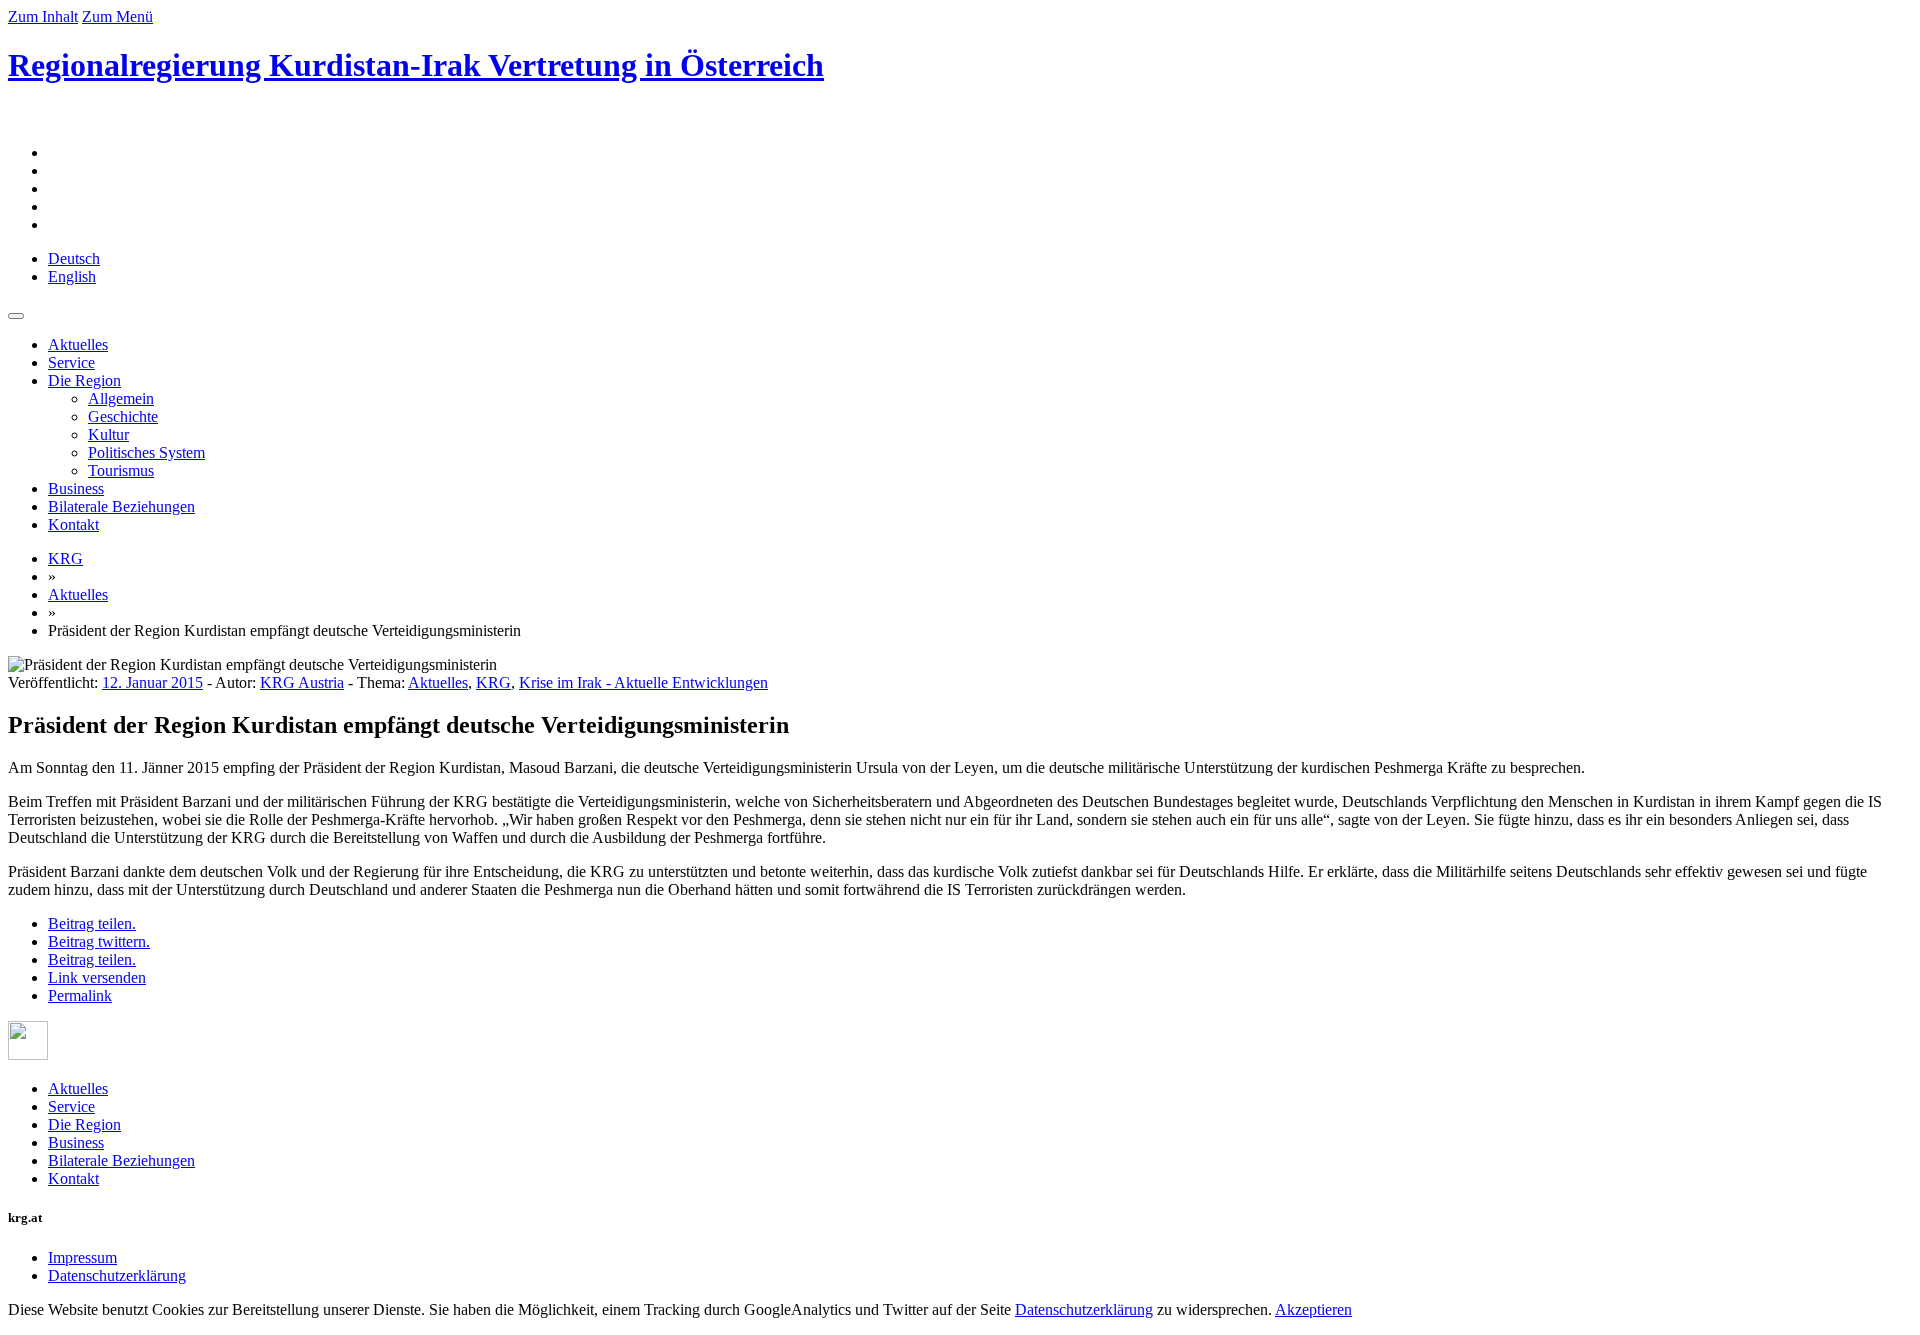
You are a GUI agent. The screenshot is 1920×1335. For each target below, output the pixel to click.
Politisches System (146, 452)
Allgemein (121, 398)
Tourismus (121, 470)
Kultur (108, 434)
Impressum (82, 1257)
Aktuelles (78, 344)
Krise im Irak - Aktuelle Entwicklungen (643, 682)
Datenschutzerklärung (117, 1275)
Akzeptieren (1313, 1309)
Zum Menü (117, 16)
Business (76, 488)
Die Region (84, 380)
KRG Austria (302, 682)
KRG (65, 558)
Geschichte (123, 416)
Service (71, 362)
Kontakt (73, 524)
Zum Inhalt (43, 16)
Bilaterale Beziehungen (121, 506)
